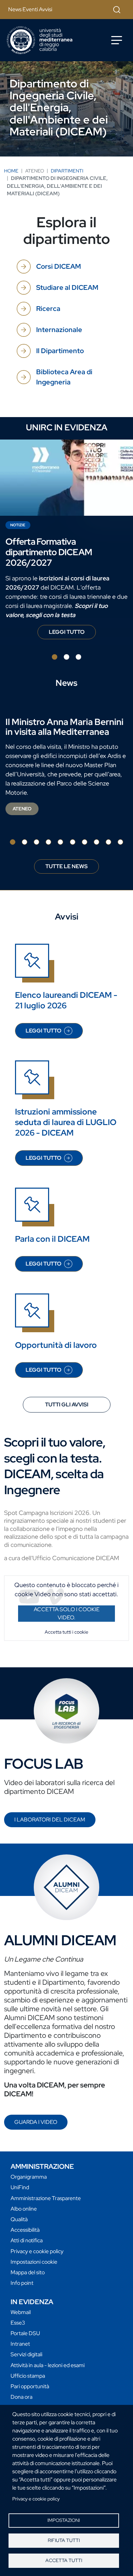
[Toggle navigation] (117, 40)
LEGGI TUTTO (72, 634)
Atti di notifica (27, 2240)
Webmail (21, 2312)
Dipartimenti (67, 171)
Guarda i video (36, 2122)
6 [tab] (73, 842)
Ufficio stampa (28, 2376)
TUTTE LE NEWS (66, 866)
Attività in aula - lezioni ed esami (48, 2365)
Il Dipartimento (60, 351)
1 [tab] (55, 657)
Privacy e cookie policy (36, 2499)
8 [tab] (97, 842)
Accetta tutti (64, 2560)
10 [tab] (120, 842)
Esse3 (18, 2323)
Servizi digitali (26, 2354)
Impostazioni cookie (34, 2262)
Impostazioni (64, 2520)
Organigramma (29, 2177)
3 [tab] (78, 657)
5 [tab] (60, 842)
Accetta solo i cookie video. (67, 1613)
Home (11, 171)
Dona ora (21, 2397)
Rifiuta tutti (64, 2540)
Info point (22, 2283)
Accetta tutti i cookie (66, 1632)
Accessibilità (25, 2230)
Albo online (24, 2209)
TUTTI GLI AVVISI (67, 1405)
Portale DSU (25, 2333)
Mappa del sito (28, 2272)
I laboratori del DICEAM (50, 1820)
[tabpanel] (66, 542)
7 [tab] (85, 842)
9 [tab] (108, 842)
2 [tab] (66, 657)
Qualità (19, 2219)
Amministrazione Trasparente (46, 2198)
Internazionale (59, 330)
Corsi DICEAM (58, 266)
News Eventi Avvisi (30, 9)
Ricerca (48, 309)
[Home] (40, 40)
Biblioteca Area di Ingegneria (64, 377)
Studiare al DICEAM (67, 287)
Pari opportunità (30, 2386)
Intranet (20, 2344)
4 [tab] (48, 842)
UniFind (20, 2187)
